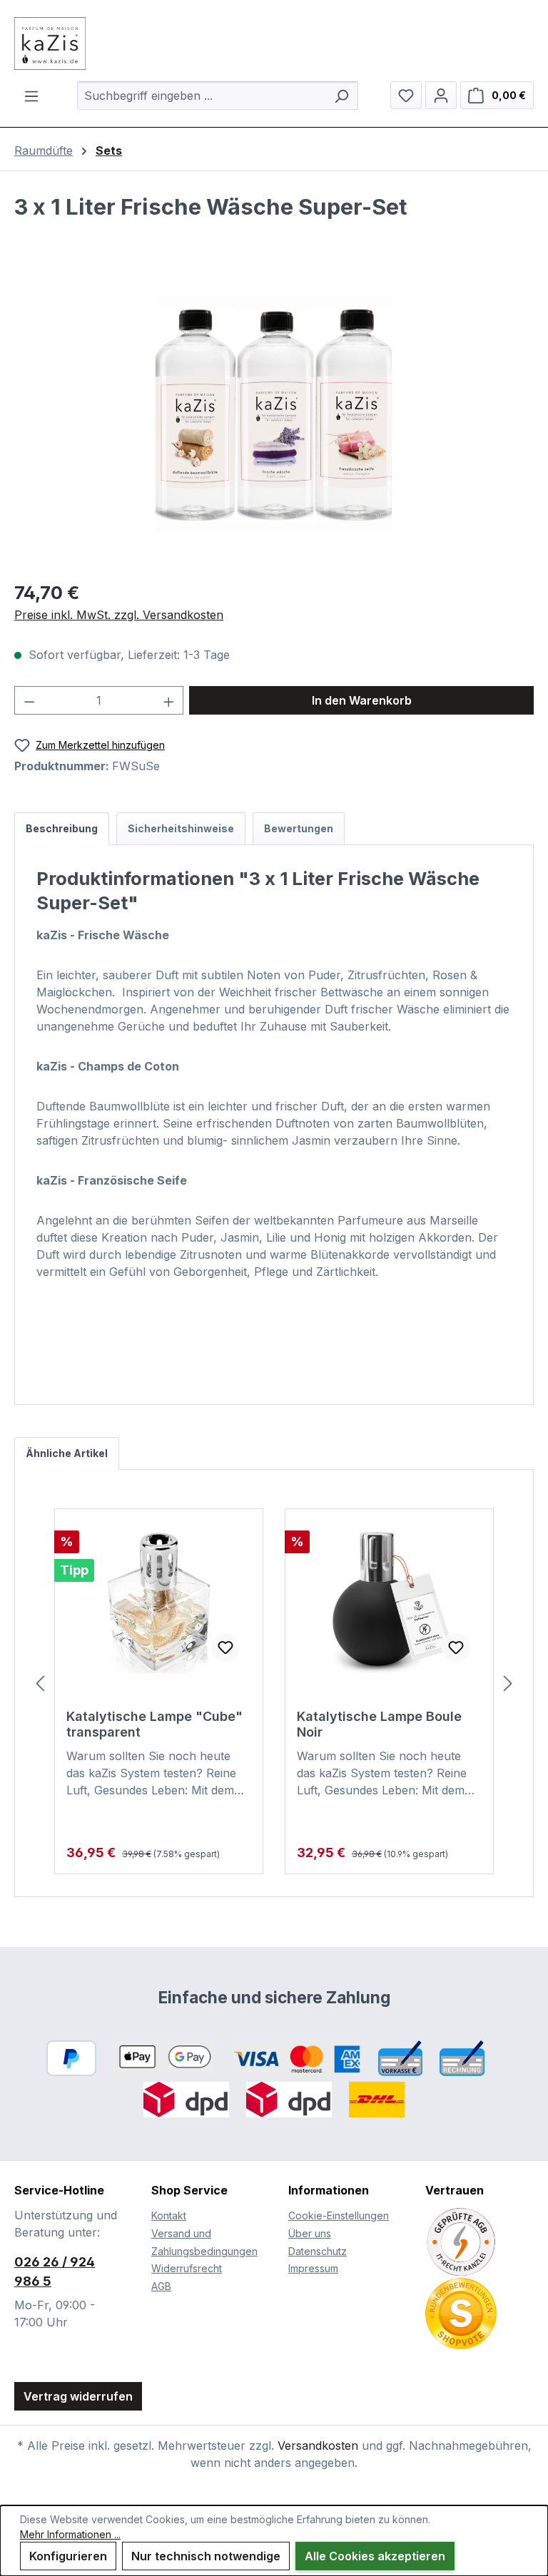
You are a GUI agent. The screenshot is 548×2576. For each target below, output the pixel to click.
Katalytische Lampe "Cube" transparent (154, 1724)
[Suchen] (341, 96)
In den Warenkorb (362, 700)
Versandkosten (318, 2445)
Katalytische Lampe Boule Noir (379, 1724)
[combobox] (202, 96)
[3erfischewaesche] (274, 415)
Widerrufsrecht (187, 2268)
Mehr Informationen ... (70, 2534)
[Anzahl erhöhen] (169, 700)
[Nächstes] (508, 1683)
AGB (161, 2286)
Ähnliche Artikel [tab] (67, 1453)
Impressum (313, 2268)
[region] (274, 414)
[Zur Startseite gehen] (274, 44)
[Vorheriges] (40, 1683)
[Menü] (31, 96)
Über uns (310, 2233)
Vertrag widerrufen (78, 2396)
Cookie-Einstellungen (339, 2215)
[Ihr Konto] (441, 95)
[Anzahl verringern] (29, 700)
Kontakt (169, 2215)
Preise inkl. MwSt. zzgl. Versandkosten (119, 615)
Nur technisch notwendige (206, 2556)
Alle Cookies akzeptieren (375, 2556)
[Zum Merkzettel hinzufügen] (225, 1647)
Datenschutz (318, 2251)
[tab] (62, 829)
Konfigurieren (68, 2556)
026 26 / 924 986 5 (55, 2271)
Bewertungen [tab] (299, 828)
